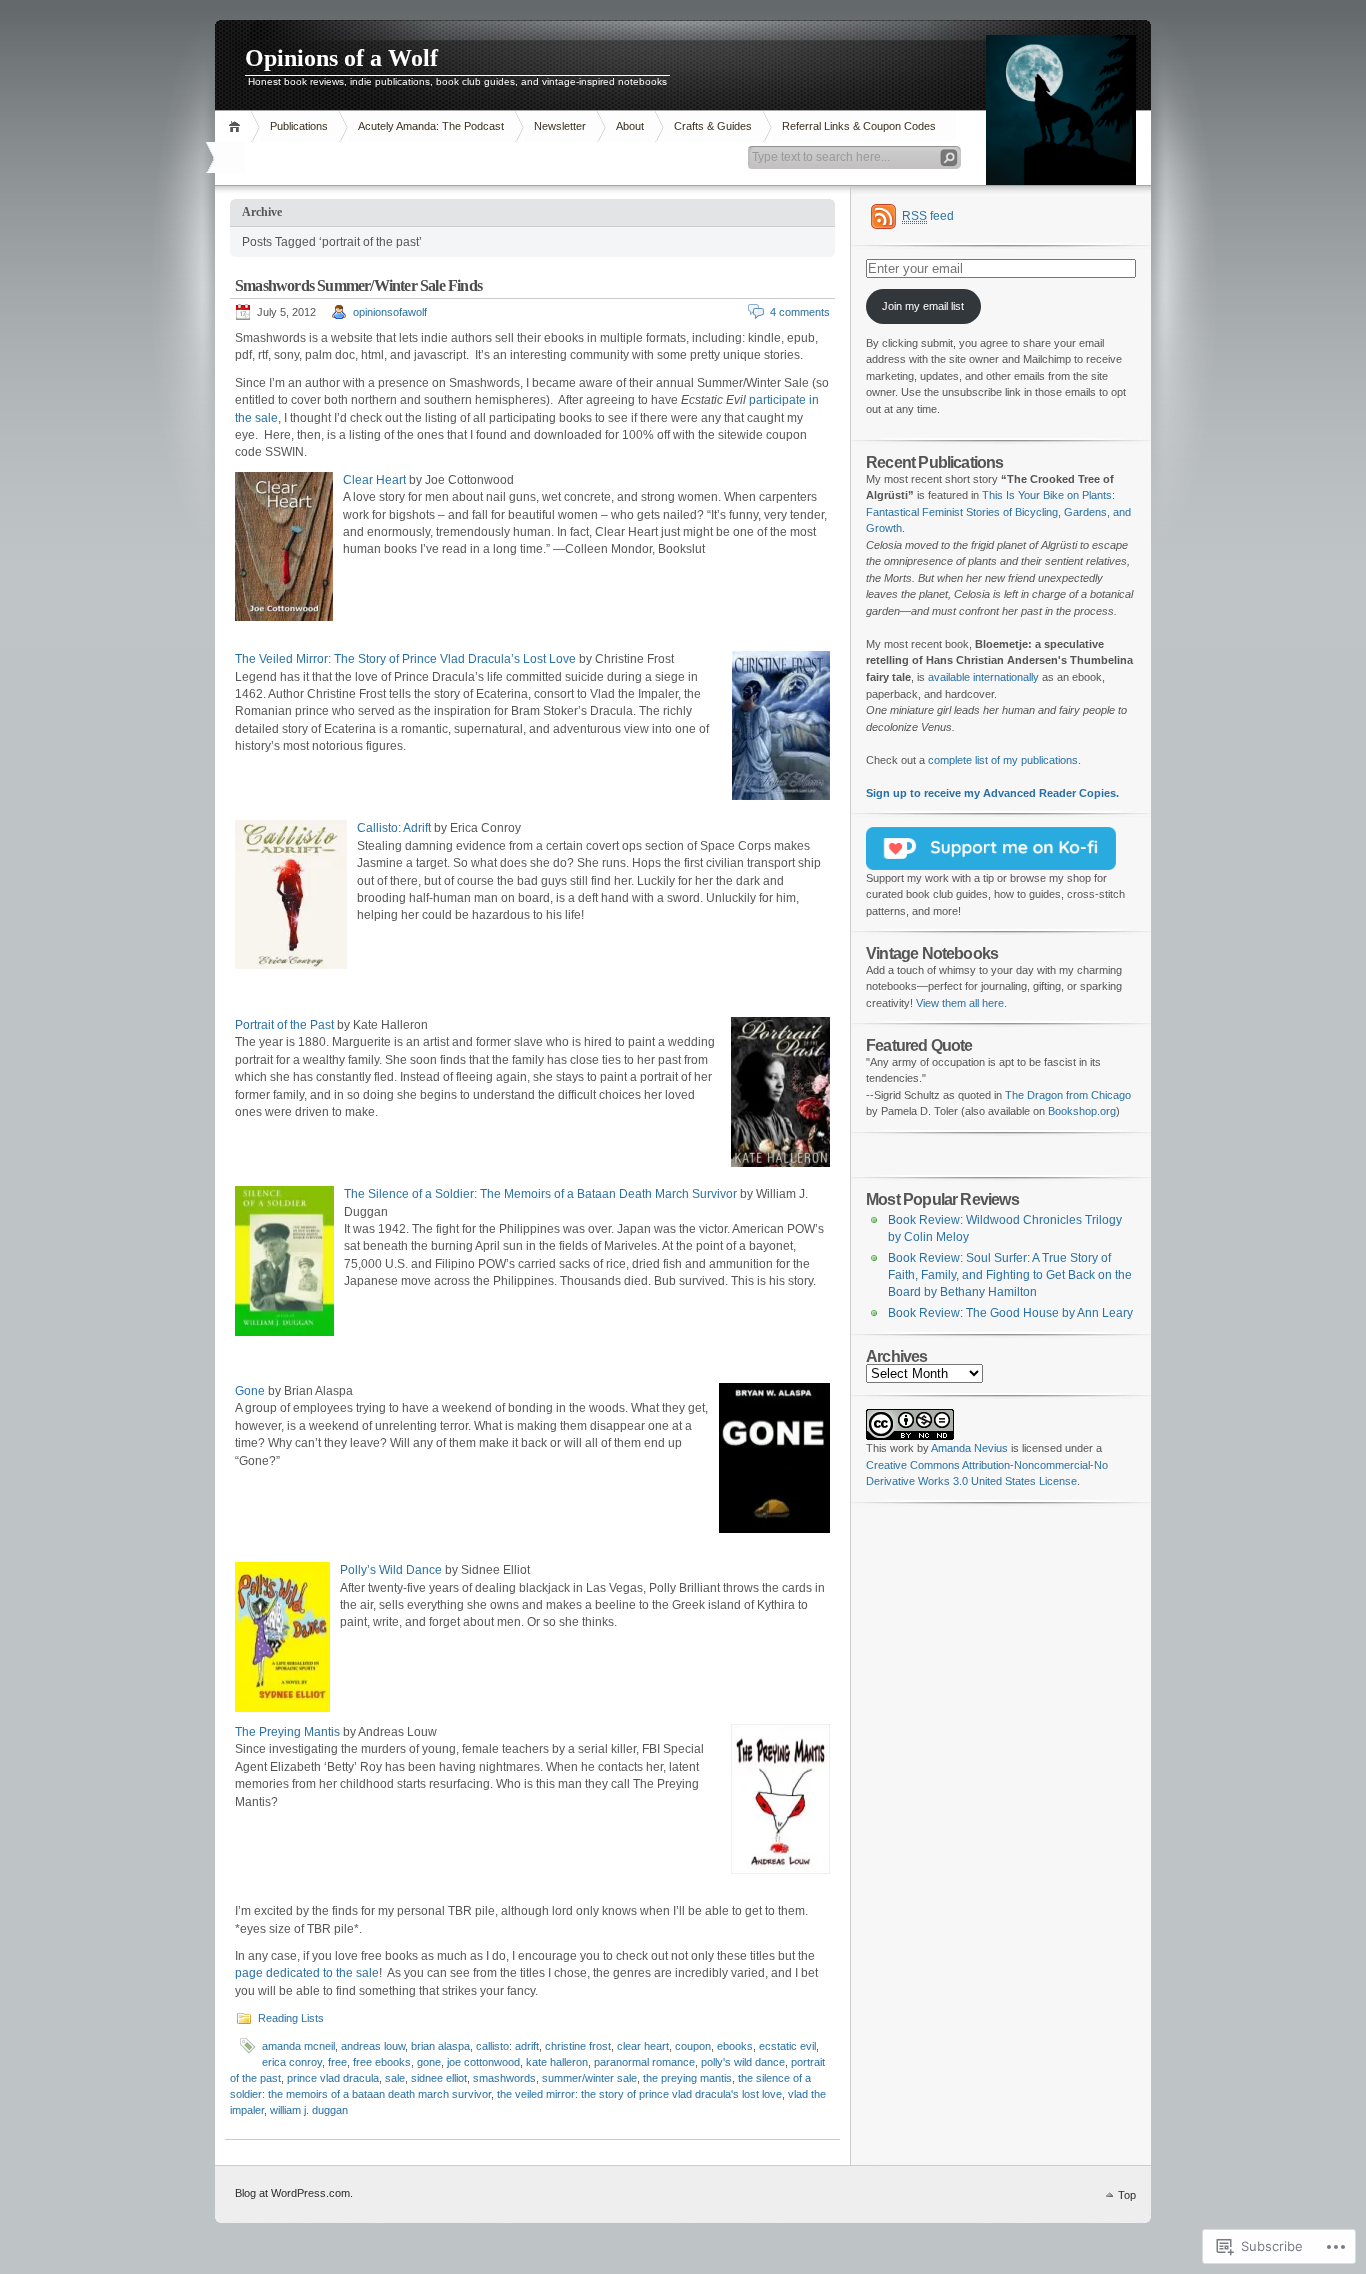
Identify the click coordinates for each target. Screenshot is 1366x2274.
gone (429, 2062)
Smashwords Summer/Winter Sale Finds (358, 285)
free (337, 2062)
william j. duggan (309, 2110)
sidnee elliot (439, 2078)
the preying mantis (687, 2078)
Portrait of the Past (284, 1025)
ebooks (735, 2046)
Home (237, 126)
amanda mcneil (298, 2046)
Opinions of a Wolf (341, 58)
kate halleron (557, 2062)
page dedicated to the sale (307, 1973)
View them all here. (961, 1003)
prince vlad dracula (333, 2078)
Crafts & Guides (713, 126)
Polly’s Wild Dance (391, 1570)
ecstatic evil (787, 2046)
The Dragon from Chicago (1068, 1095)
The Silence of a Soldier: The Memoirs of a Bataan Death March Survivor (540, 1194)
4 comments (800, 312)
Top (1127, 2195)
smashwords (504, 2078)
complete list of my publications (1003, 760)
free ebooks (382, 2062)
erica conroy (292, 2062)
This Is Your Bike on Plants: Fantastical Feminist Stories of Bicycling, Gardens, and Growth (998, 511)
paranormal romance (644, 2062)
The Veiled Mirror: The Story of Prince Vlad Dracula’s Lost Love (405, 659)
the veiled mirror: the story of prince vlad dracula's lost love (639, 2094)
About (630, 126)
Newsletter (560, 126)
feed (928, 216)
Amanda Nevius (969, 1448)
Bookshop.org (1082, 1111)
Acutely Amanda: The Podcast (431, 126)
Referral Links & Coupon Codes (859, 126)
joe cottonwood (483, 2062)
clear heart (643, 2046)
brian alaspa (440, 2046)
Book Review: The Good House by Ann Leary (1010, 1313)
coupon (693, 2046)
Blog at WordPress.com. (294, 2193)
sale (395, 2078)
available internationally (983, 677)
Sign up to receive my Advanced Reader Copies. (992, 793)
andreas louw (373, 2046)
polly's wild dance (743, 2062)
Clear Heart (374, 480)
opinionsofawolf (390, 312)
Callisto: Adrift (394, 828)
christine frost (578, 2046)
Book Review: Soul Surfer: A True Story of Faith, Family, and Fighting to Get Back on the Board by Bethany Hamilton (1010, 1274)
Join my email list (923, 306)
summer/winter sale (589, 2078)
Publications (299, 126)
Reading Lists (291, 2018)
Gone (250, 1391)
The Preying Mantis (287, 1732)
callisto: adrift (507, 2046)
